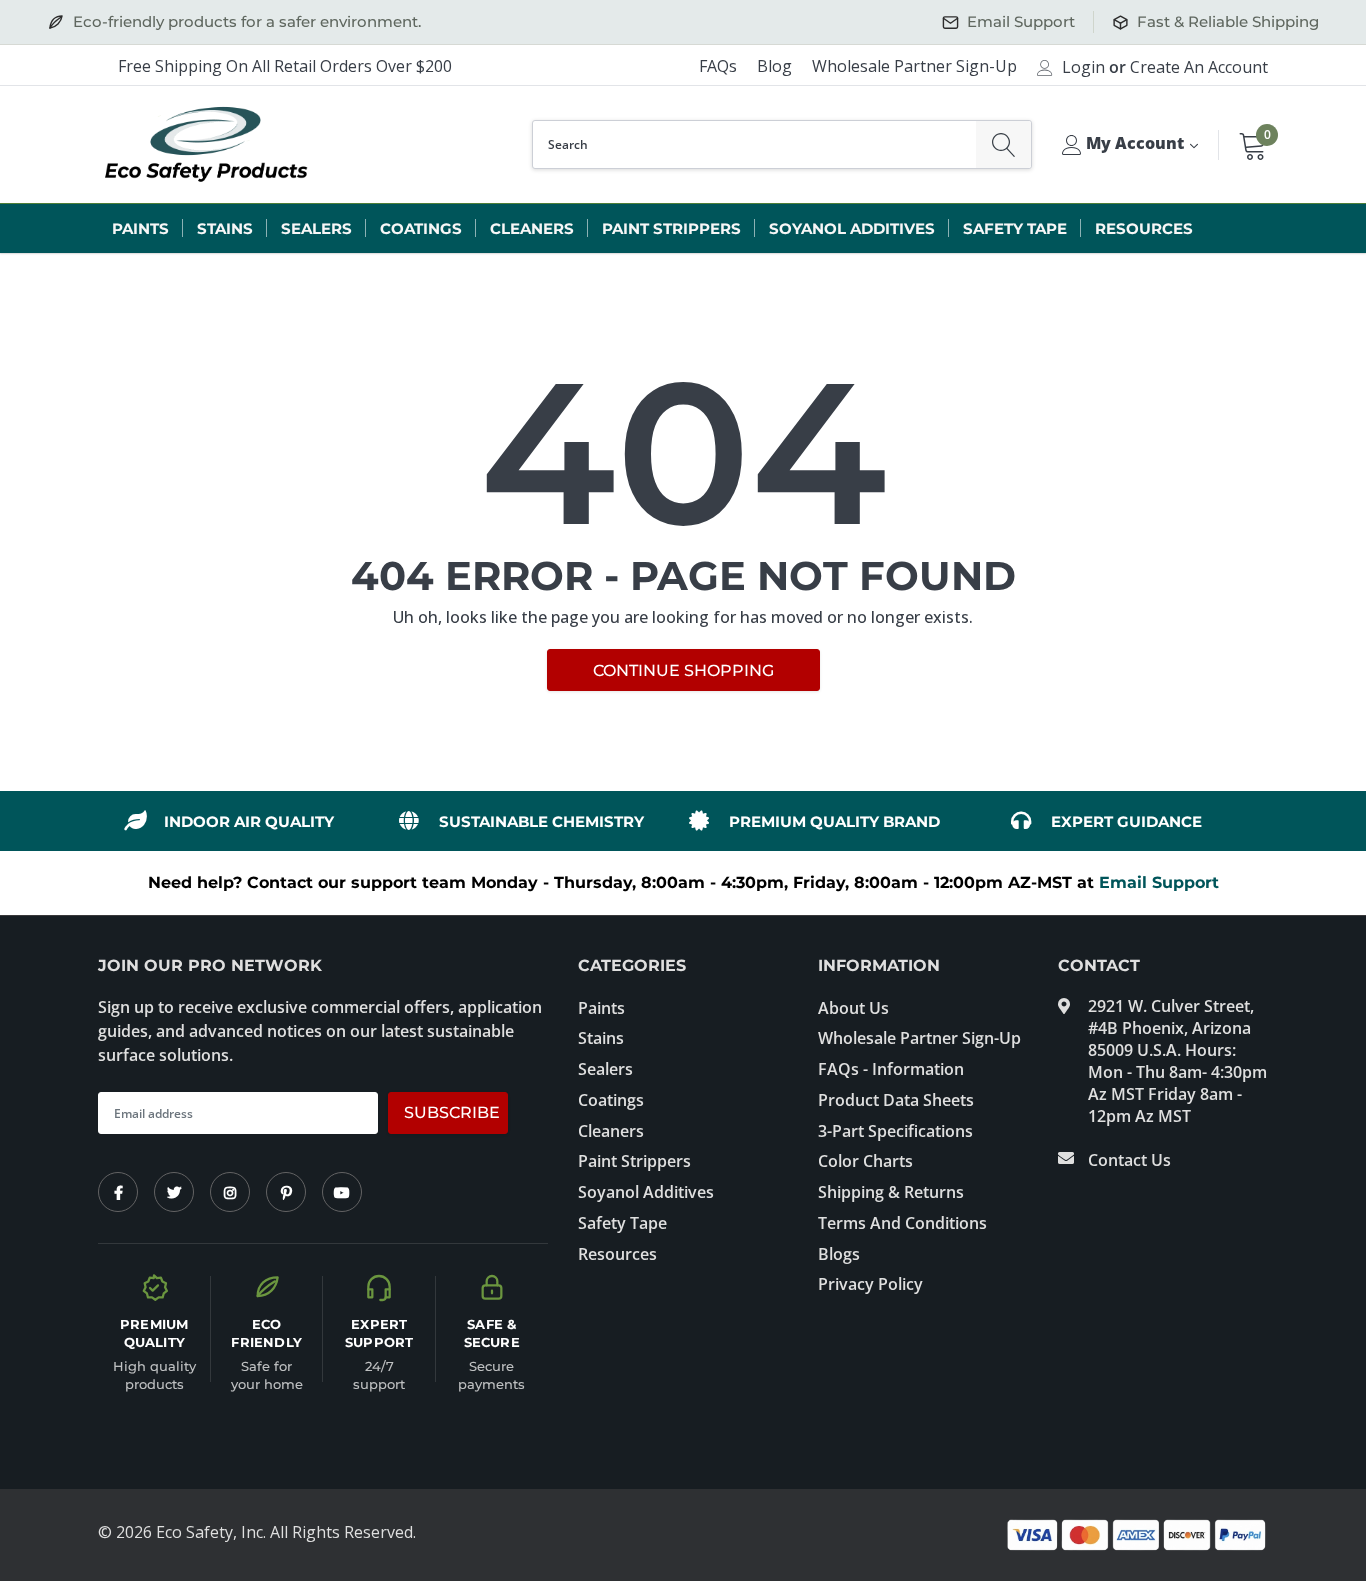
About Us (853, 1008)
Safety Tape (1015, 228)
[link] (118, 1192)
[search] (1003, 144)
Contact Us (1129, 1160)
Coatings (421, 228)
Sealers (316, 228)
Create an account (1199, 67)
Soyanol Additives (852, 228)
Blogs (839, 1254)
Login (1083, 67)
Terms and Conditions (902, 1223)
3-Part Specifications (895, 1131)
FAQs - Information (891, 1069)
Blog (774, 66)
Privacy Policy (870, 1284)
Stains (225, 228)
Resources (1144, 228)
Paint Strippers (671, 228)
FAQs (718, 66)
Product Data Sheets (896, 1100)
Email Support (1159, 882)
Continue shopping (683, 670)
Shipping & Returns (891, 1192)
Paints (140, 228)
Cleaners (532, 228)
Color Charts (865, 1161)
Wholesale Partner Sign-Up (914, 66)
